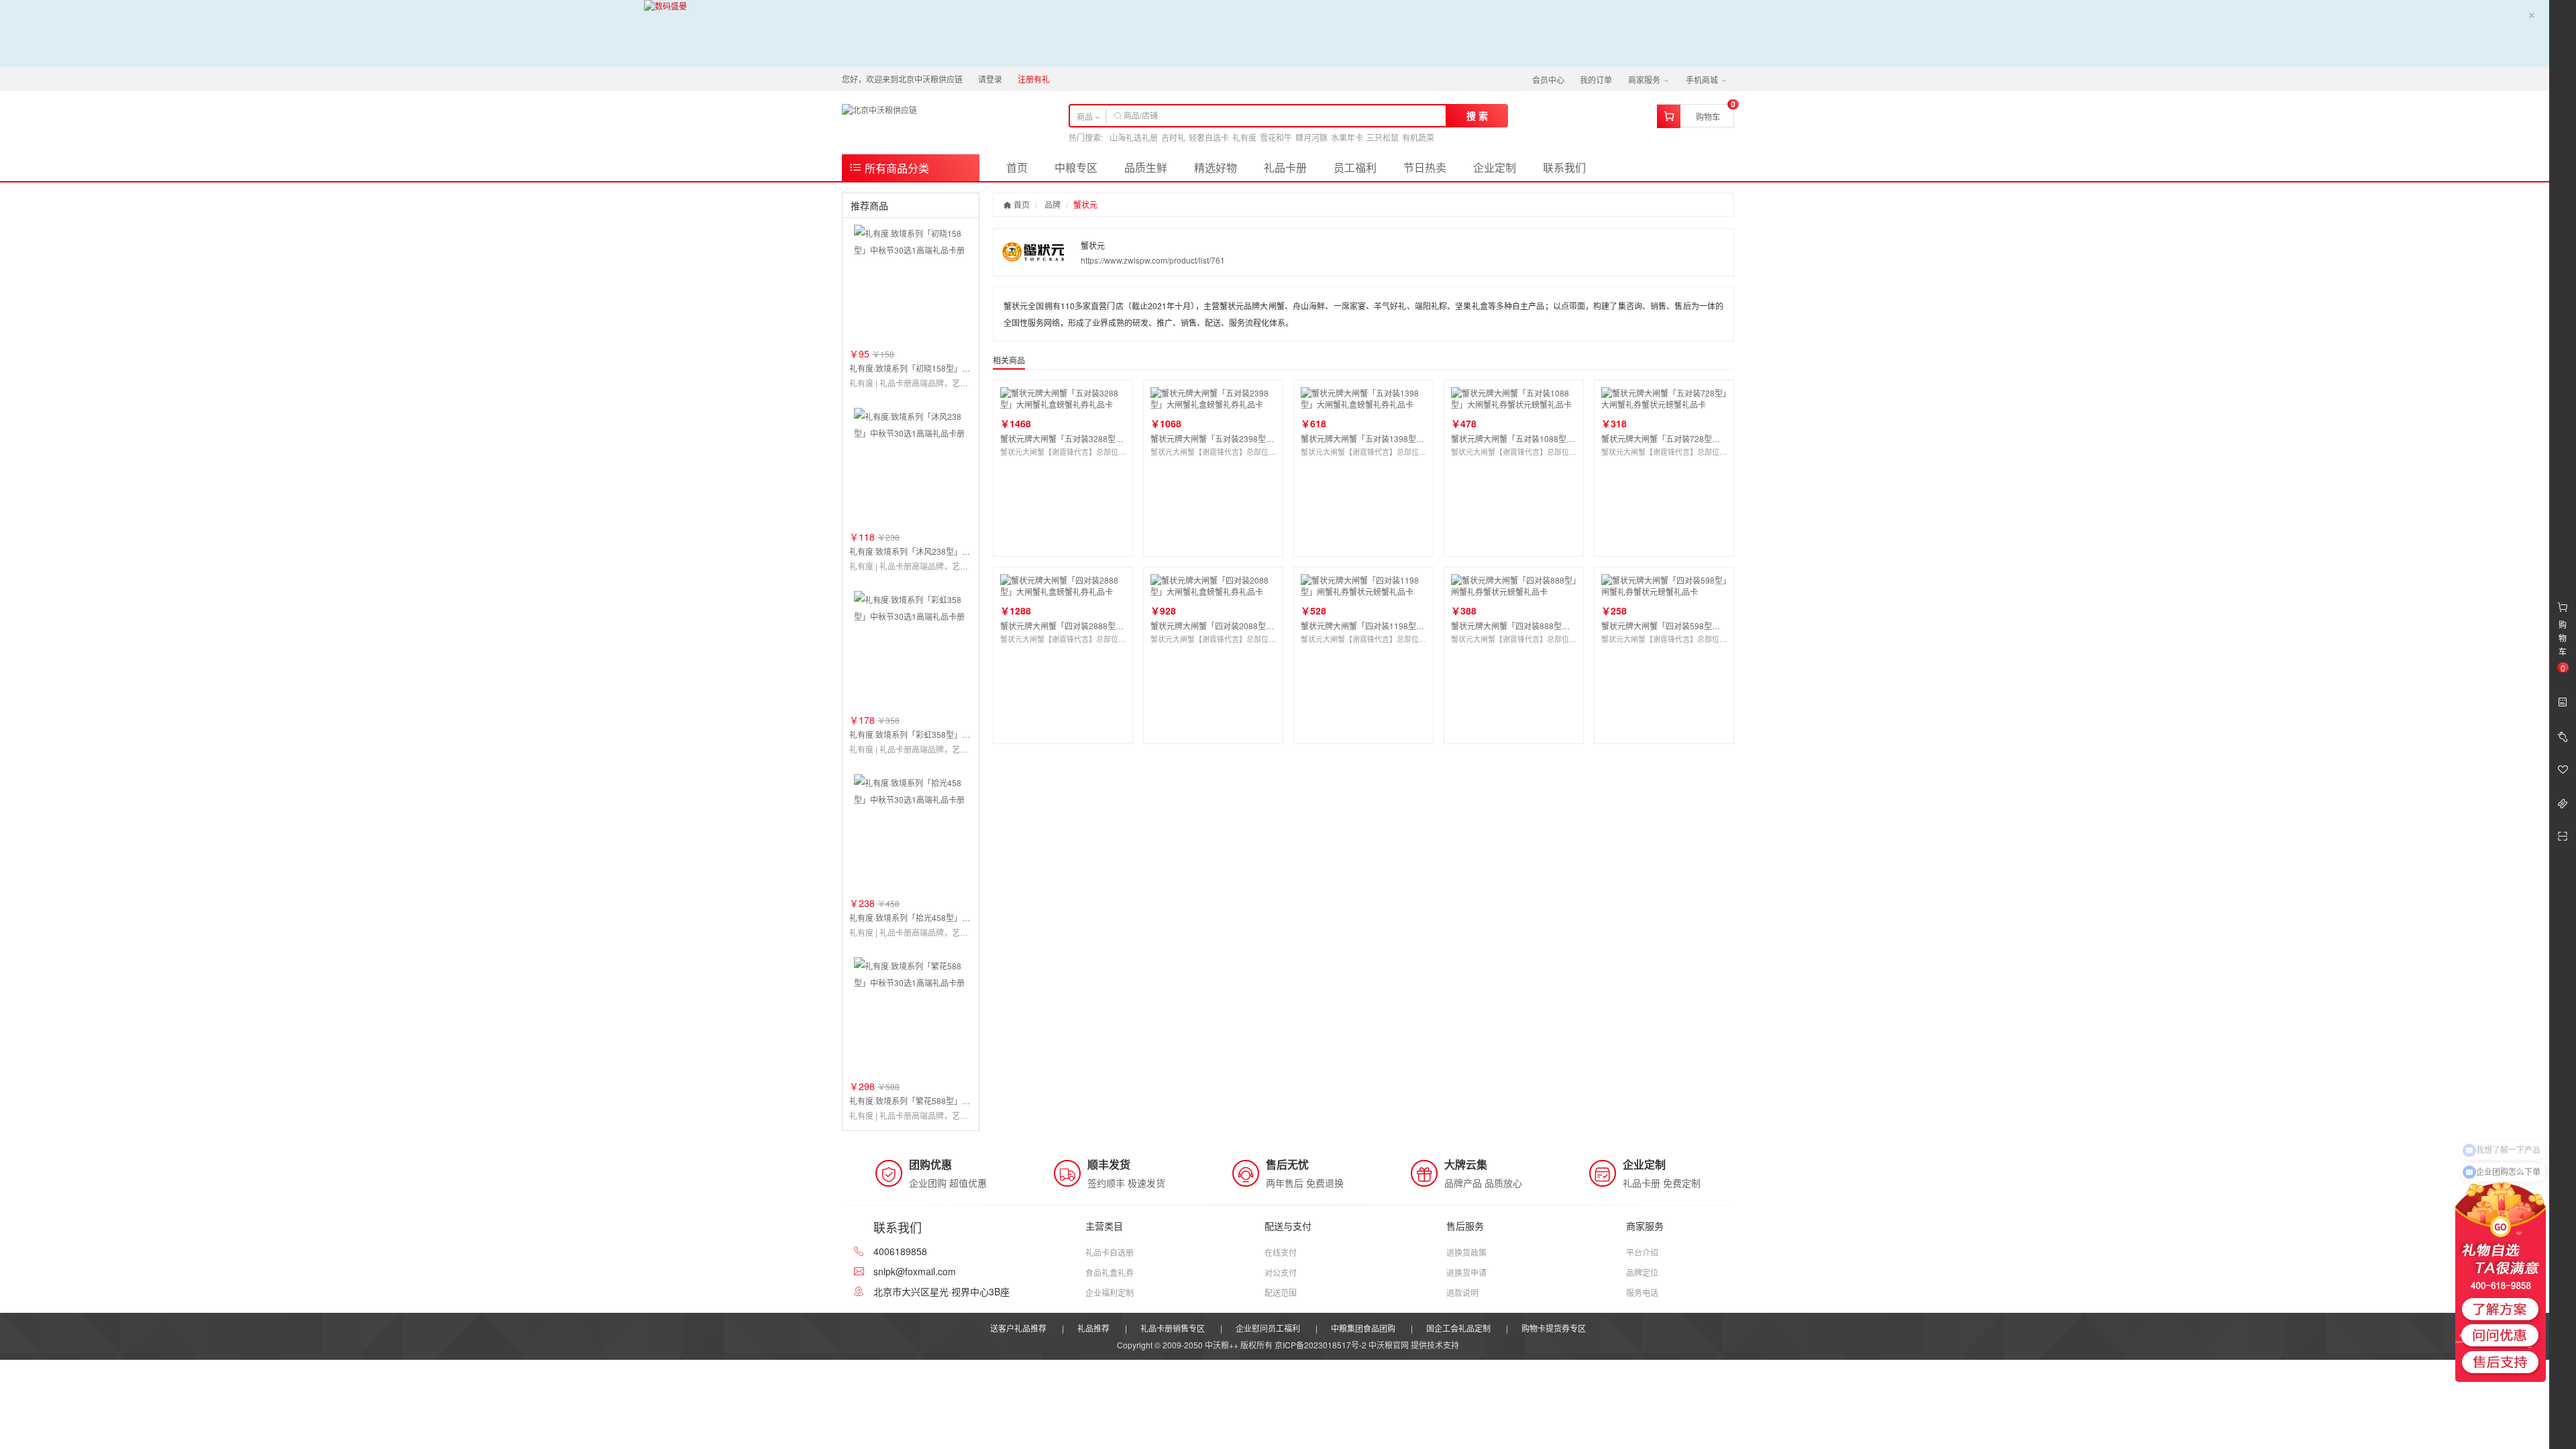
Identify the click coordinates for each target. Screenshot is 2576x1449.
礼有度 (1244, 137)
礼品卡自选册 (1110, 1252)
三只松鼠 (1383, 137)
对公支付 (1281, 1272)
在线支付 (1281, 1252)
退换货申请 (1466, 1272)
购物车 (1708, 116)
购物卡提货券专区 (1554, 1328)
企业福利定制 (1110, 1292)
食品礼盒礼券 (1110, 1272)
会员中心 (1548, 79)
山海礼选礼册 (1134, 137)
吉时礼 (1173, 137)
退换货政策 (1466, 1252)
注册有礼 (1034, 79)
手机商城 (1703, 79)
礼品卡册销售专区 (1173, 1328)
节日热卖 (1425, 167)
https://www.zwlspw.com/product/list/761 (1153, 260)
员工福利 (1355, 167)
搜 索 (1477, 115)
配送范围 (1281, 1292)
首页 (1017, 167)
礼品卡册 (1285, 167)
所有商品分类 (896, 168)
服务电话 (1642, 1292)
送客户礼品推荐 (1018, 1328)
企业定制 (1495, 167)
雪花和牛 (1276, 137)
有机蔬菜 (1418, 137)
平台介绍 (1642, 1252)
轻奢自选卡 (1209, 137)
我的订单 (1596, 79)
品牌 (1053, 204)
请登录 (990, 79)
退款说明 (1462, 1292)
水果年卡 (1347, 137)
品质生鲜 (1146, 167)
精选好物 (1216, 167)
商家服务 (1645, 79)
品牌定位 (1642, 1272)
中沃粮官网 (1389, 1345)
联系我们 (1564, 167)
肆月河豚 (1311, 137)
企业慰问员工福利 (1268, 1328)
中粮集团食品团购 (1363, 1328)
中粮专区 (1076, 167)
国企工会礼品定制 (1458, 1328)
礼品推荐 (1093, 1328)
